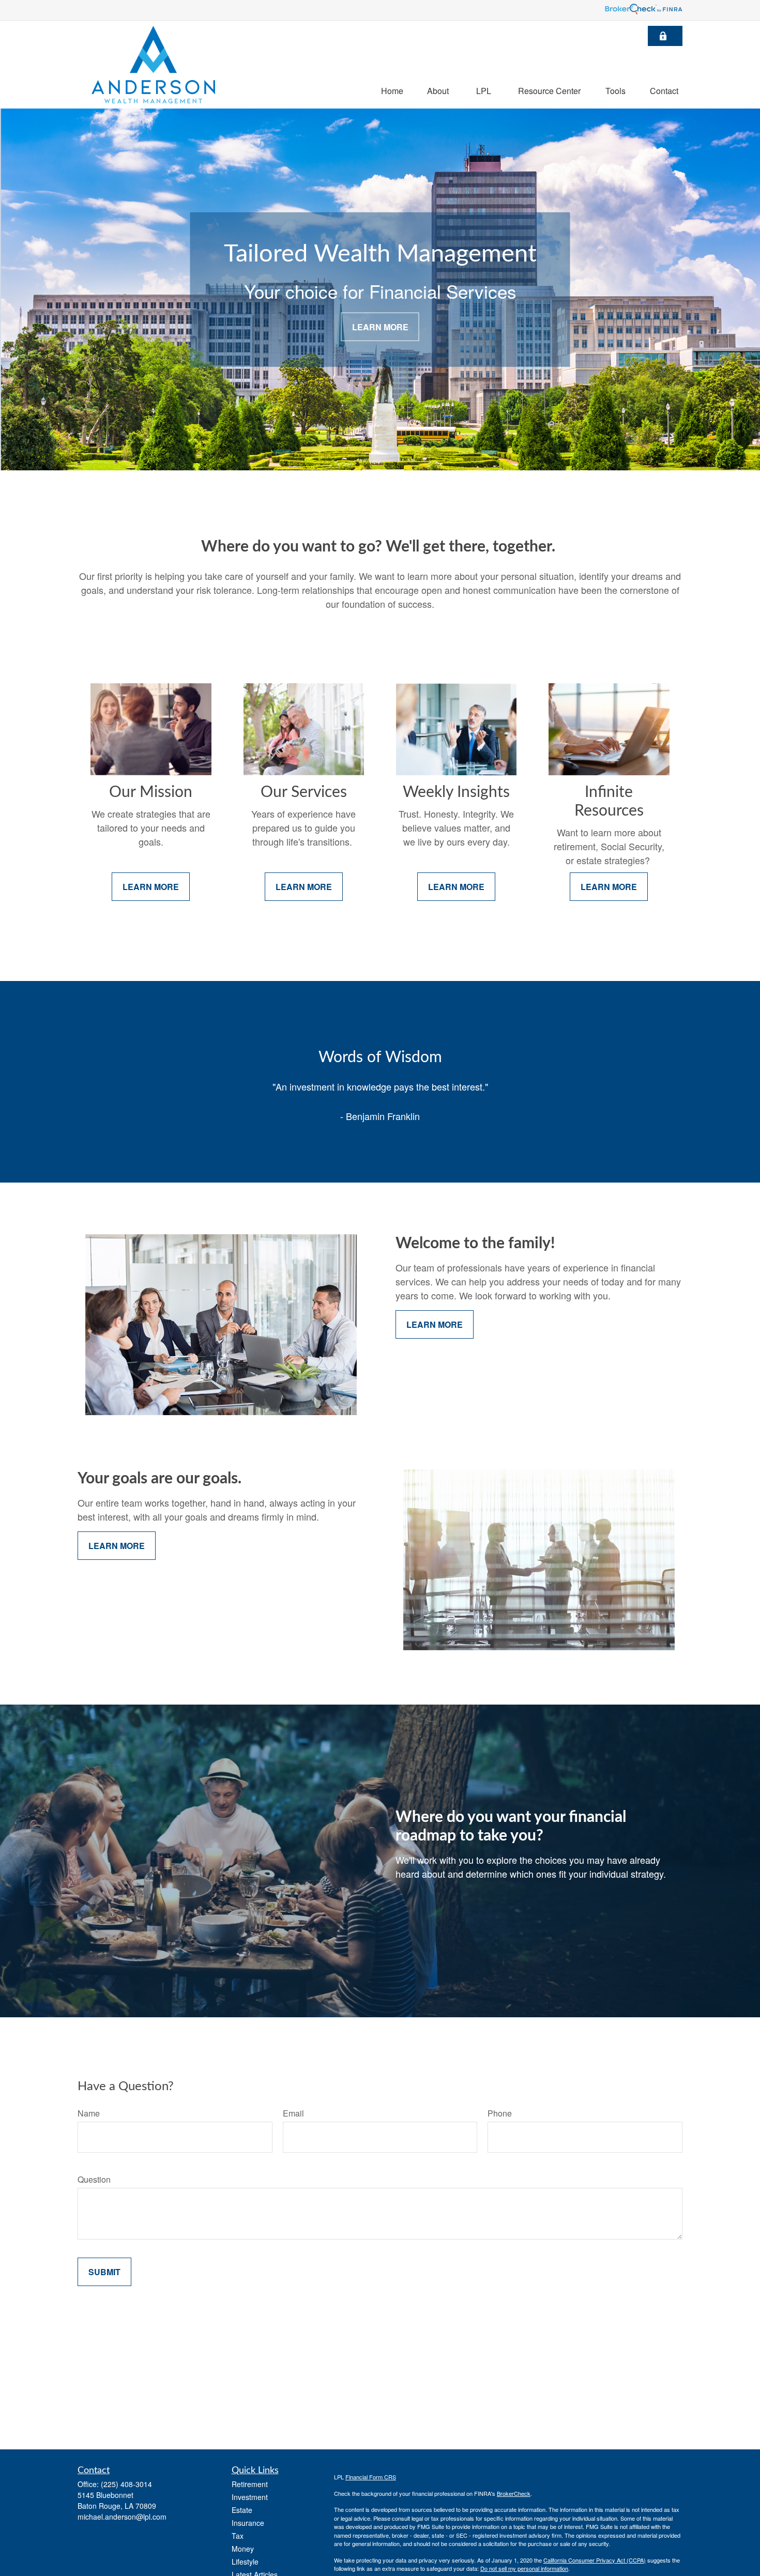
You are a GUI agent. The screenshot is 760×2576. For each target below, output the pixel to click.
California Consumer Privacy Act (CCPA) (595, 2560)
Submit (104, 2272)
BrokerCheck (514, 2493)
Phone (500, 2113)
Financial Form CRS (371, 2477)
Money (243, 2549)
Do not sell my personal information (524, 2568)
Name (89, 2113)
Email (293, 2113)
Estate (242, 2510)
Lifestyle (245, 2562)
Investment (250, 2497)
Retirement (250, 2484)
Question (94, 2179)
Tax (238, 2536)
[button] (392, 90)
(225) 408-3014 (126, 2484)
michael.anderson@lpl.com (122, 2517)
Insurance (248, 2523)
